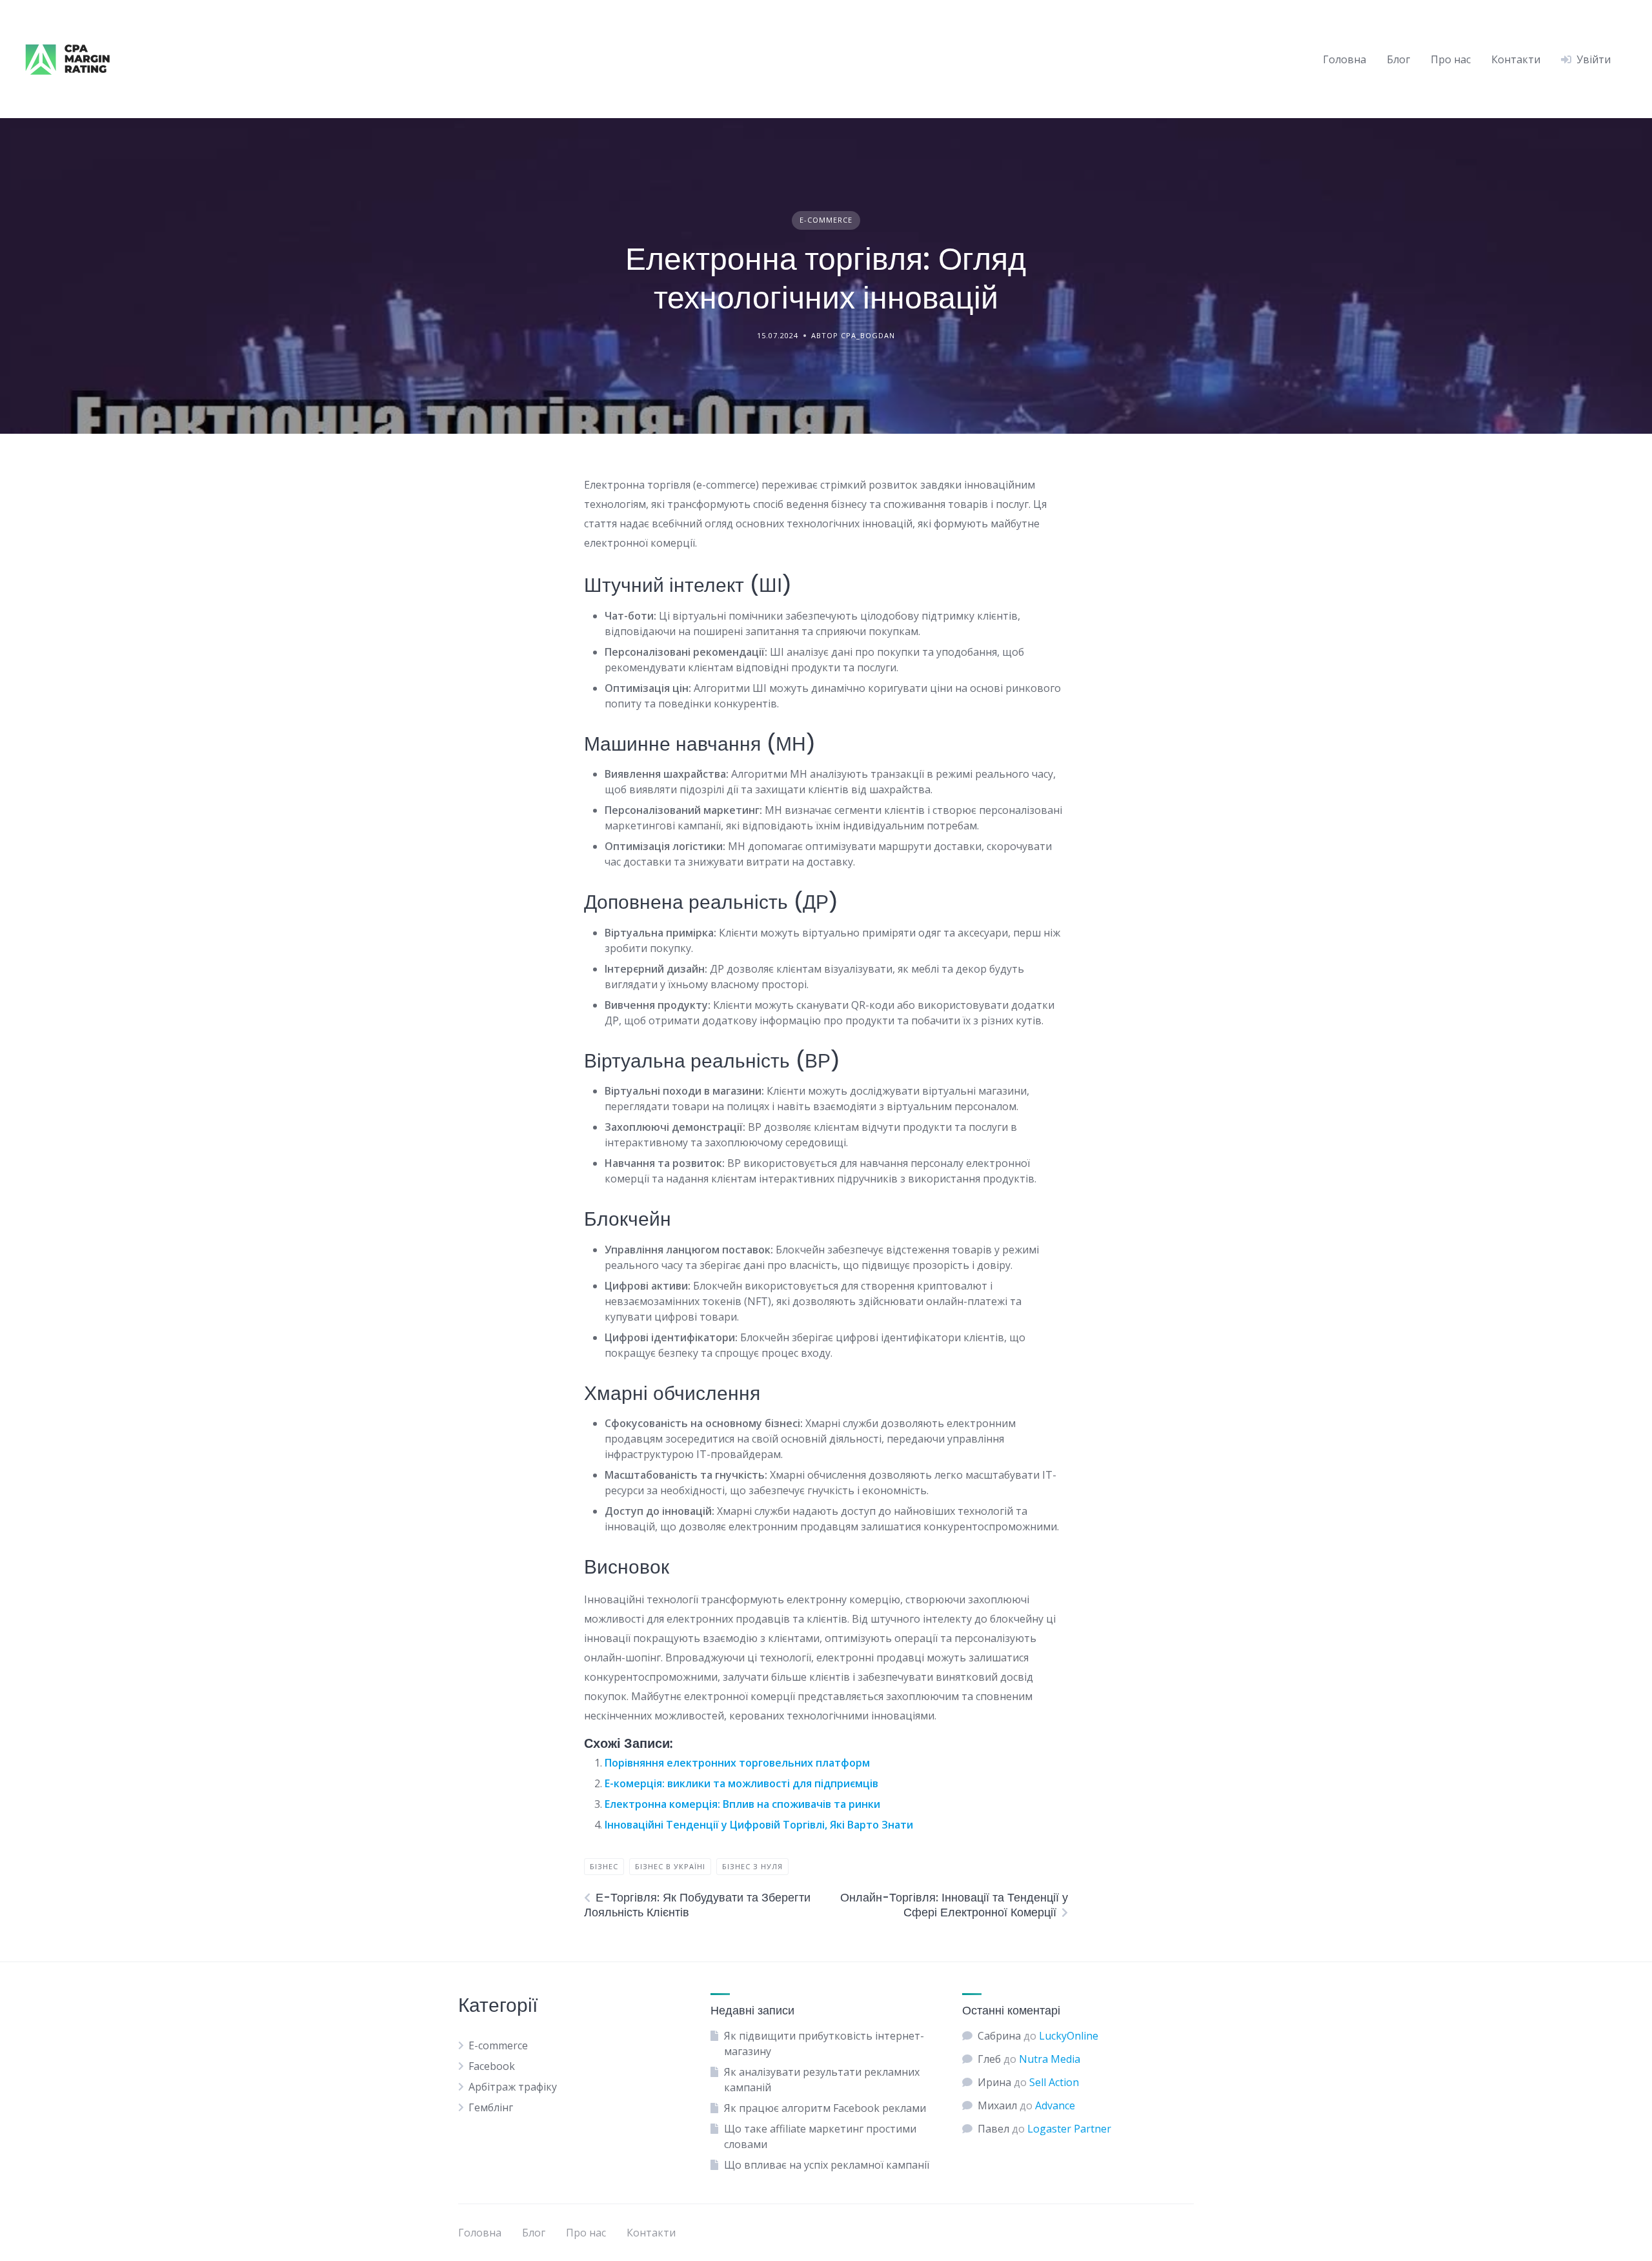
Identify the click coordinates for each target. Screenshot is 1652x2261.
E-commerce (826, 220)
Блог (1398, 59)
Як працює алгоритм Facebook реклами (825, 2108)
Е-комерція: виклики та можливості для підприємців (741, 1783)
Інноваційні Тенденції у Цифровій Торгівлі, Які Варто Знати (759, 1825)
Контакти (1516, 59)
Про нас (1451, 59)
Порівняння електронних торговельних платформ (737, 1763)
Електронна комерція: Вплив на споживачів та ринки (742, 1804)
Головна (1345, 59)
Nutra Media (1050, 2059)
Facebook (492, 2066)
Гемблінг (491, 2107)
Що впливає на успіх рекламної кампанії (827, 2165)
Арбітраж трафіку (513, 2087)
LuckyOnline (1069, 2036)
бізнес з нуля (752, 1866)
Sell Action (1054, 2082)
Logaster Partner (1069, 2129)
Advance (1055, 2105)
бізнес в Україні (670, 1866)
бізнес (604, 1866)
